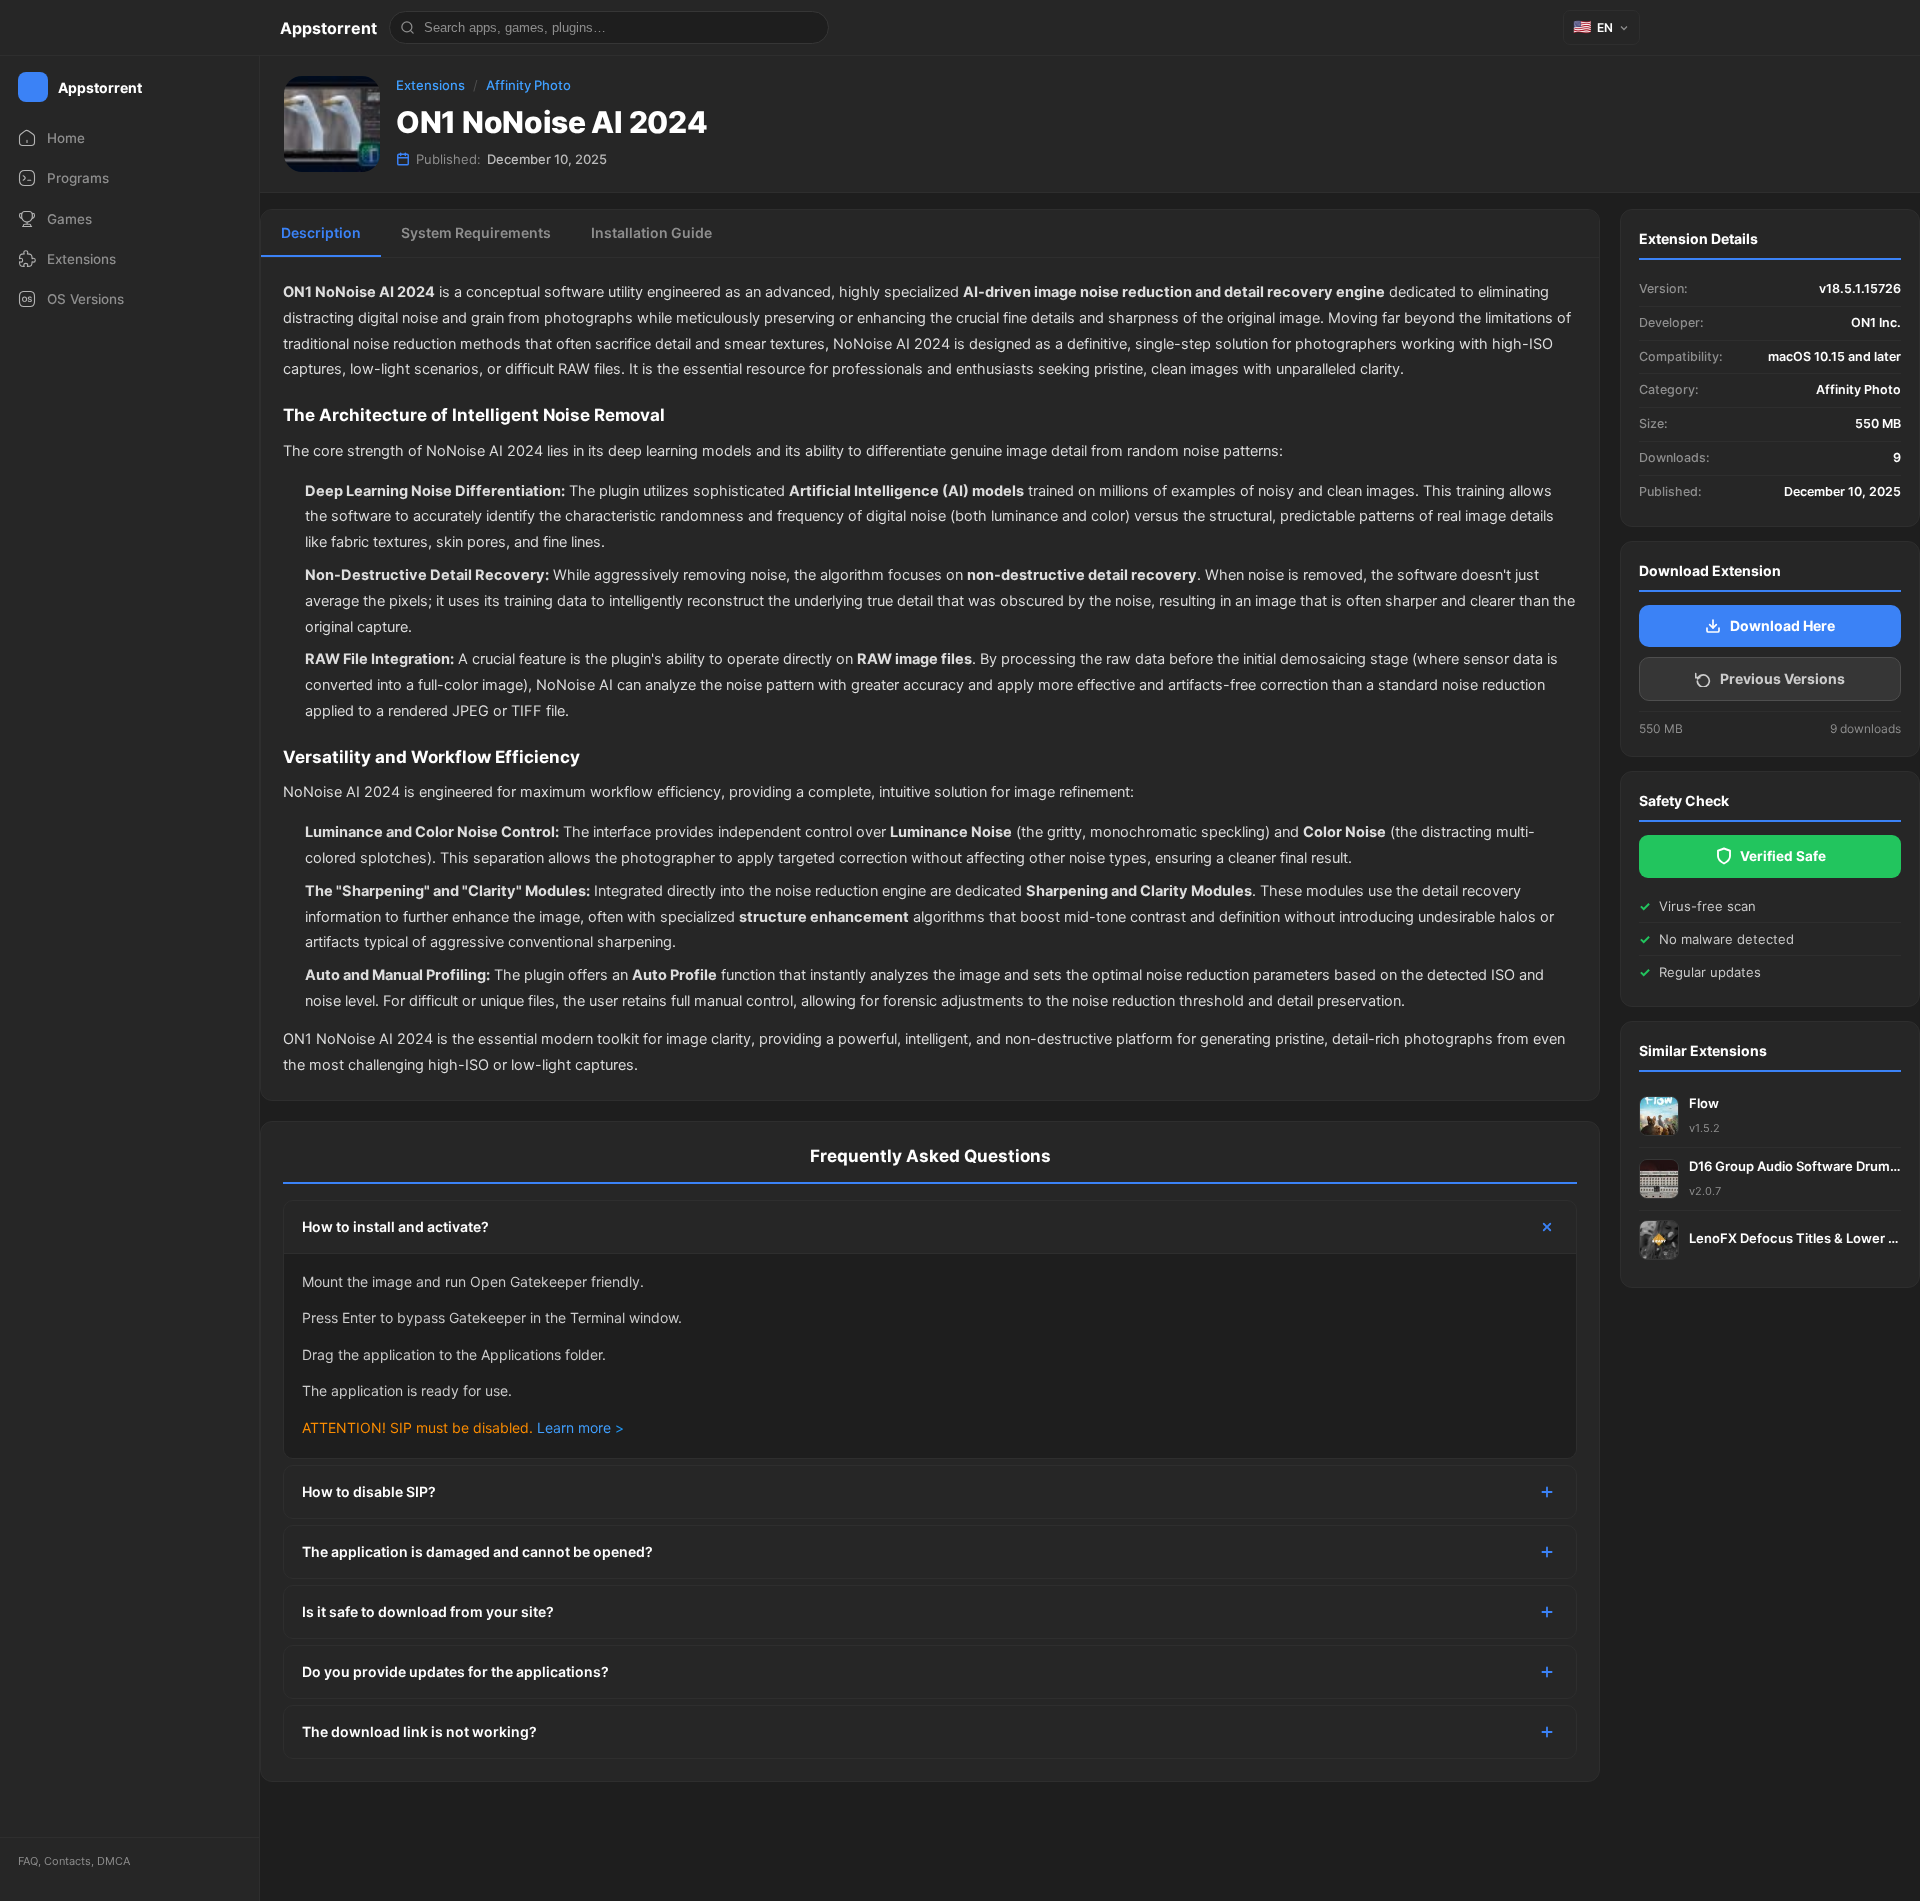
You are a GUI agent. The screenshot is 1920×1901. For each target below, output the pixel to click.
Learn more (574, 1427)
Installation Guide (651, 232)
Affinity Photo (528, 85)
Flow (1704, 1103)
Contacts (67, 1861)
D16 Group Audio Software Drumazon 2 (1795, 1166)
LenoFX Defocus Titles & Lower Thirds (1795, 1238)
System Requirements (476, 232)
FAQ (28, 1861)
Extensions (430, 85)
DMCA (113, 1861)
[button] (1601, 27)
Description (321, 232)
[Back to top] (1818, 1855)
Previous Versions (1782, 678)
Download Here (1782, 625)
